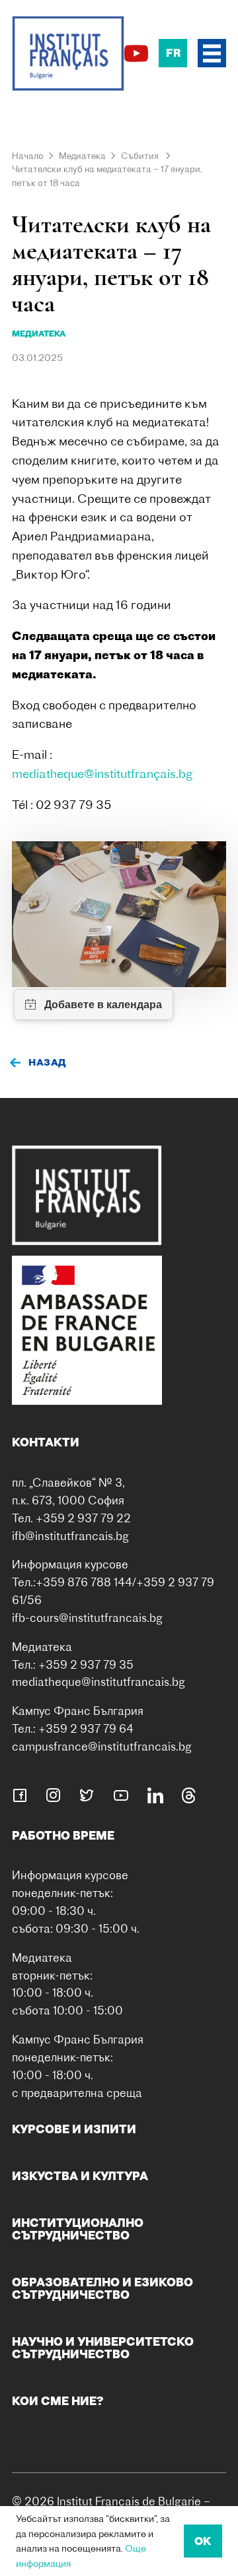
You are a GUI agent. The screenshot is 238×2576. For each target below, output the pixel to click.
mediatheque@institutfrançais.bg (102, 774)
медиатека (39, 334)
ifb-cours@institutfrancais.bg (87, 1618)
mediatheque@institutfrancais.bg (99, 1682)
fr (173, 53)
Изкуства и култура (80, 2176)
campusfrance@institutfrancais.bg (102, 1746)
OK (203, 2541)
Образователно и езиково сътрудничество (102, 2288)
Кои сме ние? (58, 2401)
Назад (47, 1062)
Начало (28, 156)
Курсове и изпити (74, 2129)
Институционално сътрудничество (78, 2229)
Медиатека (82, 156)
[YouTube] (136, 53)
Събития (140, 156)
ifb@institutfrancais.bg (70, 1536)
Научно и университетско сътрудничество (103, 2347)
